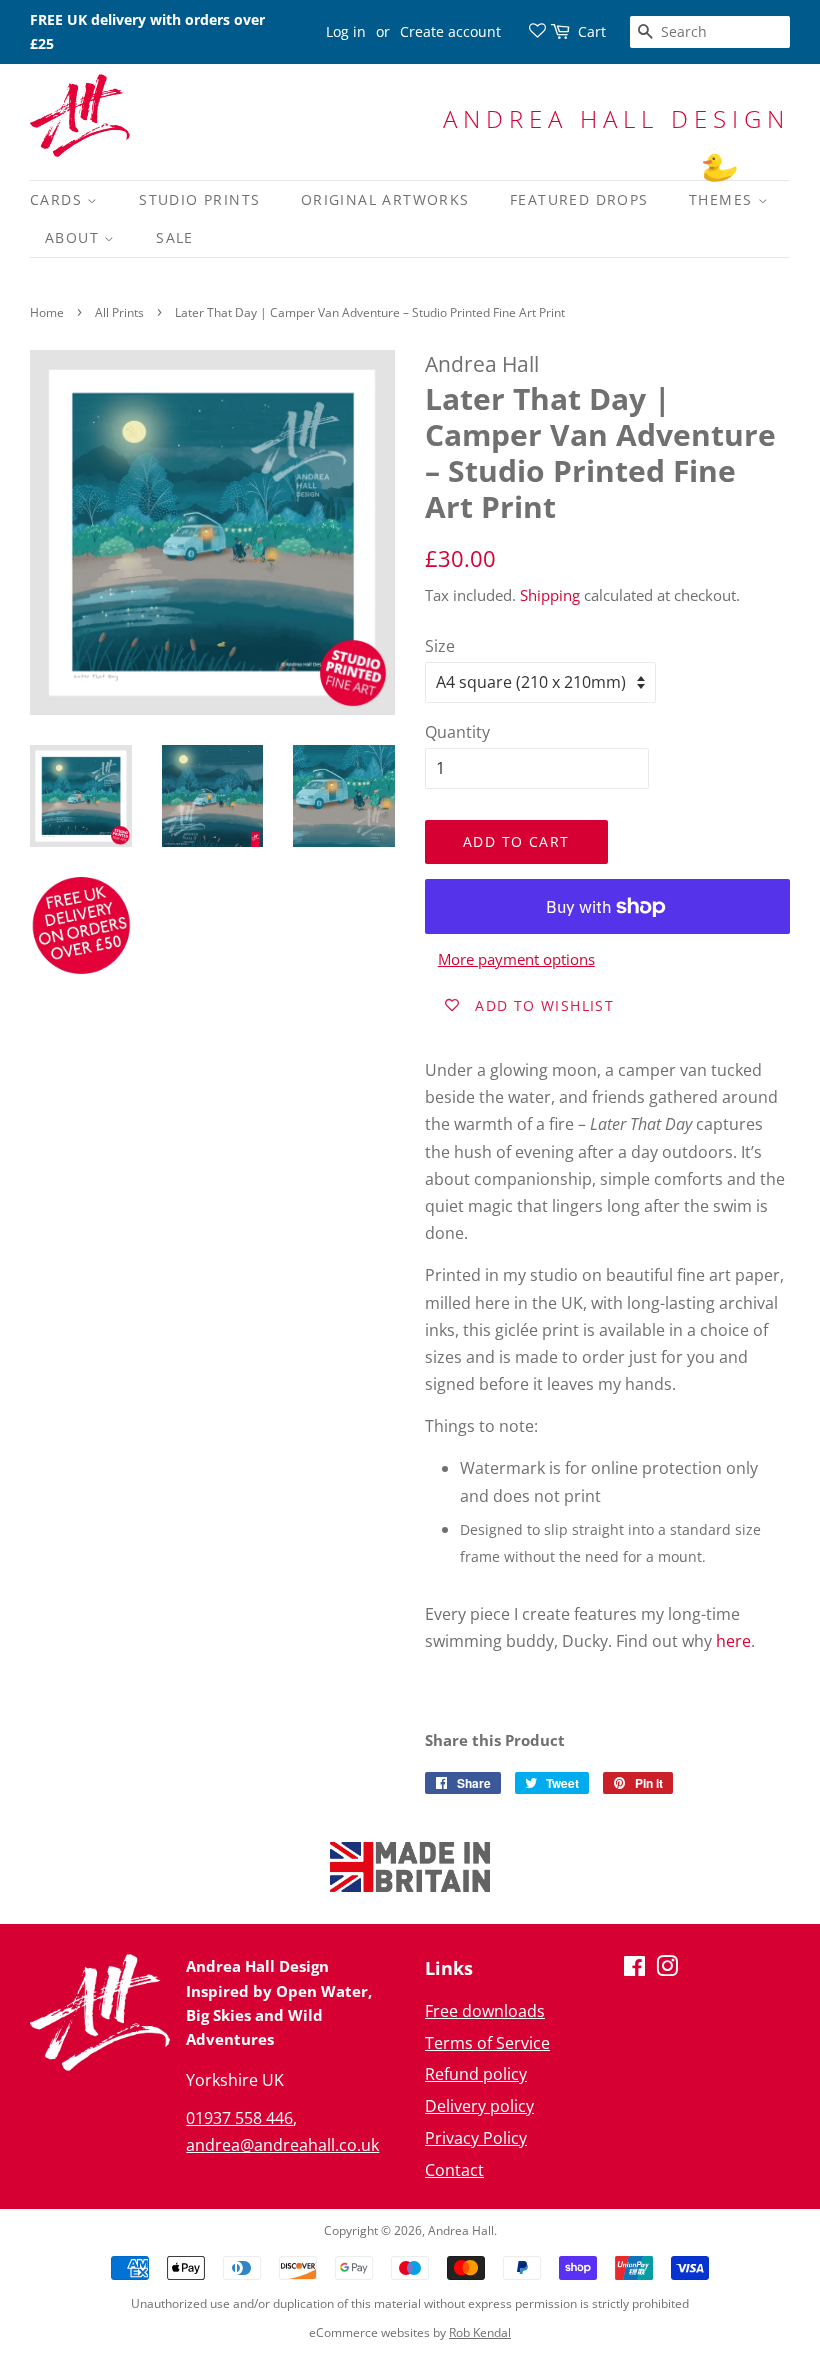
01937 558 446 (239, 2118)
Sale (175, 237)
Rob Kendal (480, 2332)
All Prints (119, 312)
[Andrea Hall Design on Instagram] (667, 1969)
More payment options (516, 959)
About (74, 237)
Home (47, 312)
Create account (450, 31)
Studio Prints (199, 199)
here (733, 1641)
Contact (454, 2170)
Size (440, 646)
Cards (58, 199)
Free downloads (485, 2011)
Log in (346, 31)
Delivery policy (479, 2106)
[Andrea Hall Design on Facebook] (634, 1969)
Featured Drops (579, 199)
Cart (592, 31)
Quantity (457, 732)
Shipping (550, 595)
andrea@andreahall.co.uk (282, 2145)
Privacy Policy (476, 2138)
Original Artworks (385, 199)
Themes (723, 199)
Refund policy (476, 2074)
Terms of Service (487, 2043)
